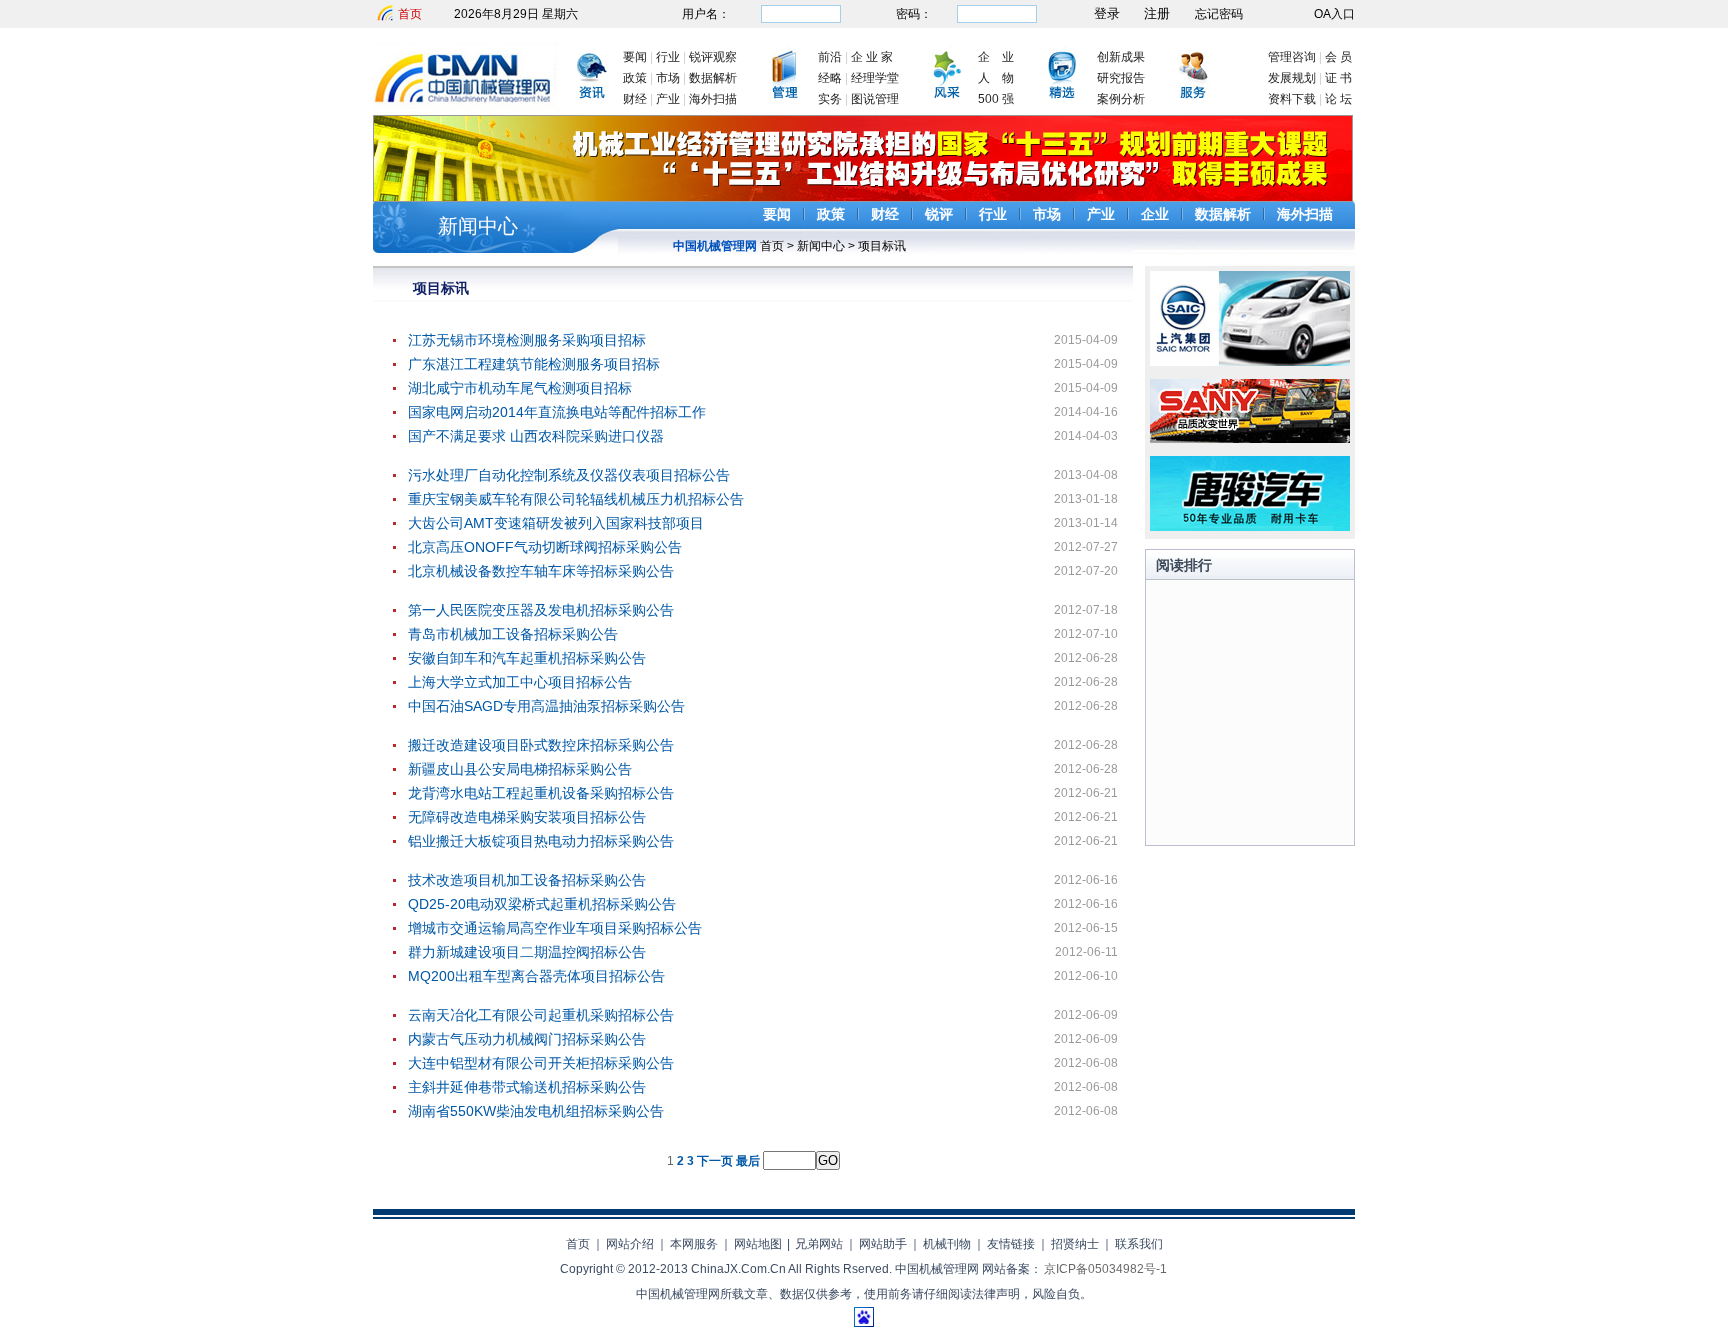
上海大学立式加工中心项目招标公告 (520, 682)
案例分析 (1121, 99)
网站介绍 (630, 1244)
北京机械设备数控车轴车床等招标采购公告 (541, 571)
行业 (668, 57)
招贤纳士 (1075, 1244)
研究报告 (1121, 78)
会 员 (1338, 57)
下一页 (715, 1161)
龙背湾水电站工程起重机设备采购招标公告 (541, 793)
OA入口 (1334, 14)
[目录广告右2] (1250, 439)
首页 (410, 14)
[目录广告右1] (1250, 362)
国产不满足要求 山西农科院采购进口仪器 (536, 436)
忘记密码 (1219, 14)
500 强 (996, 99)
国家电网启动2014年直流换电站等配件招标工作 (557, 412)
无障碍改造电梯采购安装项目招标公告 (527, 817)
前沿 (830, 57)
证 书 (1338, 78)
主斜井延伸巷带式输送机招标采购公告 (527, 1087)
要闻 (635, 57)
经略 (830, 78)
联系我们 (1139, 1244)
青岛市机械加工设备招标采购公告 (513, 634)
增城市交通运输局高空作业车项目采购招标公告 (555, 928)
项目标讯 (882, 246)
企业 (1155, 214)
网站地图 (758, 1244)
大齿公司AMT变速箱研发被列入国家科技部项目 (556, 523)
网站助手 (883, 1244)
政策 (635, 78)
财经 (635, 99)
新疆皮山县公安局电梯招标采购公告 (520, 769)
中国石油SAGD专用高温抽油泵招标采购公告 (546, 706)
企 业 (996, 57)
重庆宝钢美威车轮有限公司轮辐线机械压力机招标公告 (576, 499)
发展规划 (1292, 78)
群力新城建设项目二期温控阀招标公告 (527, 952)
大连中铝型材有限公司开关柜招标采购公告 (541, 1063)
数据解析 (713, 78)
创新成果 (1121, 57)
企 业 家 (872, 57)
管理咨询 (1292, 57)
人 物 (996, 78)
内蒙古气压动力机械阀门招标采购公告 (527, 1039)
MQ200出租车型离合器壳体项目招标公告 (536, 976)
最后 (748, 1161)
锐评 (939, 214)
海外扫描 (713, 99)
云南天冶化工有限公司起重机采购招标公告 (541, 1015)
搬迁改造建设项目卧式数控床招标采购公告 (541, 745)
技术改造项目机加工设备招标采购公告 (527, 880)
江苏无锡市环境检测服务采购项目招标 (527, 340)
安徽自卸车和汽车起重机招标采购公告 (527, 658)
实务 (830, 99)
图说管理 (875, 99)
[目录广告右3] (1250, 527)
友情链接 (1011, 1244)
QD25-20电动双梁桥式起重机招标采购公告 (542, 904)
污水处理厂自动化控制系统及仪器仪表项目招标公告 (569, 475)
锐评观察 (713, 57)
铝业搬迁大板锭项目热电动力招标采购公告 (541, 841)
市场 (668, 78)
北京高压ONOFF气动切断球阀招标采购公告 (545, 547)
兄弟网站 (819, 1244)
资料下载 (1292, 99)
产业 (668, 99)
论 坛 (1338, 99)
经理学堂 (875, 78)
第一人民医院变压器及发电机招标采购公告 (541, 610)
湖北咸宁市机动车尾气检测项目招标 (520, 388)
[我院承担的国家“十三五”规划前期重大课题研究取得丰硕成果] (863, 198)
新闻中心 (478, 226)
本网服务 (694, 1244)
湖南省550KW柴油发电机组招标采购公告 (536, 1111)
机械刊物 (947, 1244)
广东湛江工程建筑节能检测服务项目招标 (534, 364)
